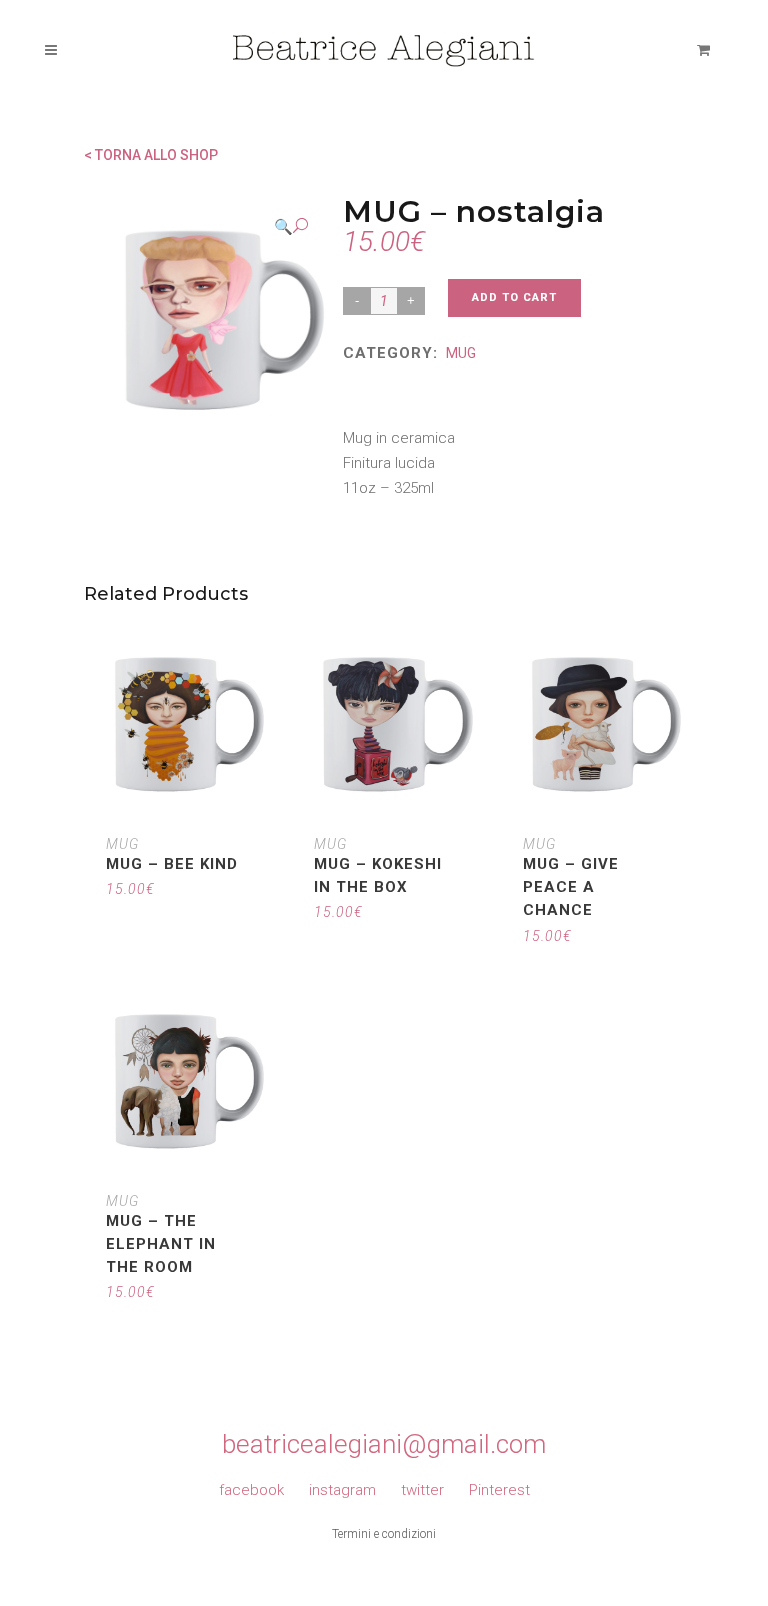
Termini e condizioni (384, 1534)
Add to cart (514, 297)
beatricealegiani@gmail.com (384, 1444)
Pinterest (499, 1490)
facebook (251, 1490)
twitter (422, 1490)
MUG (461, 353)
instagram (342, 1490)
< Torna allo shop (151, 155)
